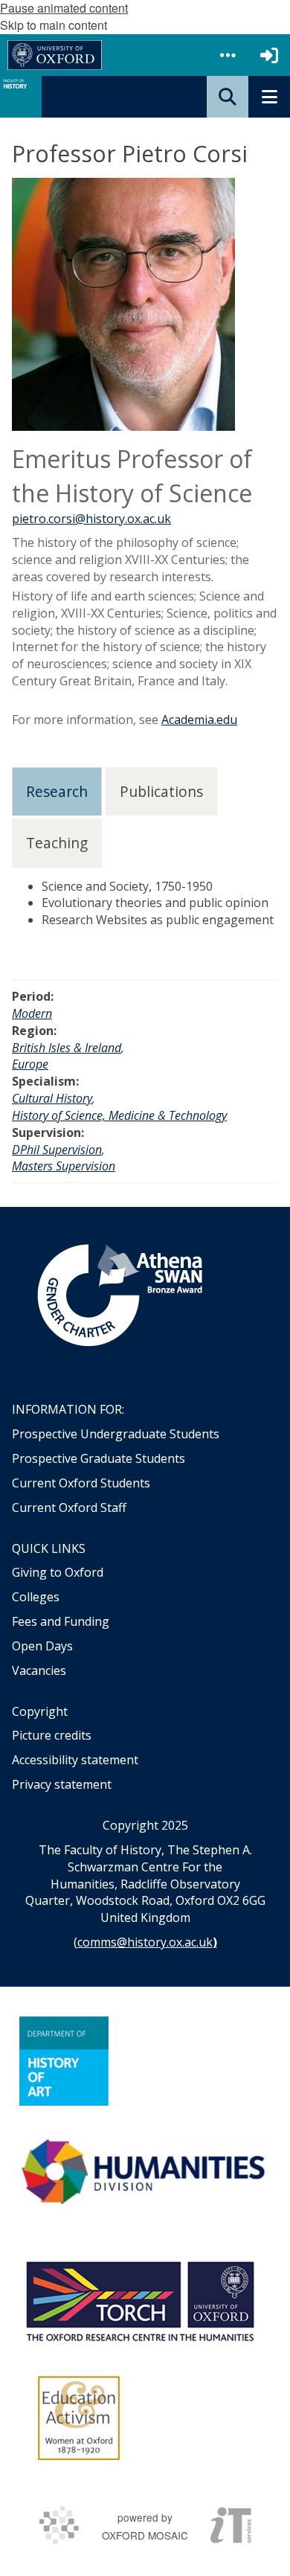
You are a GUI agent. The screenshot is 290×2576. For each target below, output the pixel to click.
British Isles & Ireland (67, 1048)
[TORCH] (140, 2299)
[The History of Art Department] (64, 2061)
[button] (228, 55)
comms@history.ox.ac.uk (145, 1942)
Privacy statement (62, 1784)
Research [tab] (57, 791)
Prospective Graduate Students (99, 1458)
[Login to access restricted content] (269, 55)
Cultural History (52, 1098)
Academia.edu (199, 720)
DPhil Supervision (57, 1150)
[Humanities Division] (145, 2173)
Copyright (40, 1711)
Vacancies (39, 1670)
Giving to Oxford (58, 1572)
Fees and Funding (61, 1621)
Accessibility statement (75, 1760)
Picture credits (52, 1735)
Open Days (42, 1646)
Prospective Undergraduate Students (116, 1434)
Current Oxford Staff (69, 1508)
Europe (30, 1064)
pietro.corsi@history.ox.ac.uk (91, 519)
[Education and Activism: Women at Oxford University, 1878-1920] (79, 2418)
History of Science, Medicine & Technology (119, 1115)
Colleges (36, 1597)
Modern (32, 1013)
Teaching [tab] (57, 843)
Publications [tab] (161, 791)
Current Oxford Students (81, 1483)
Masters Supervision (64, 1166)
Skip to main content (54, 25)
